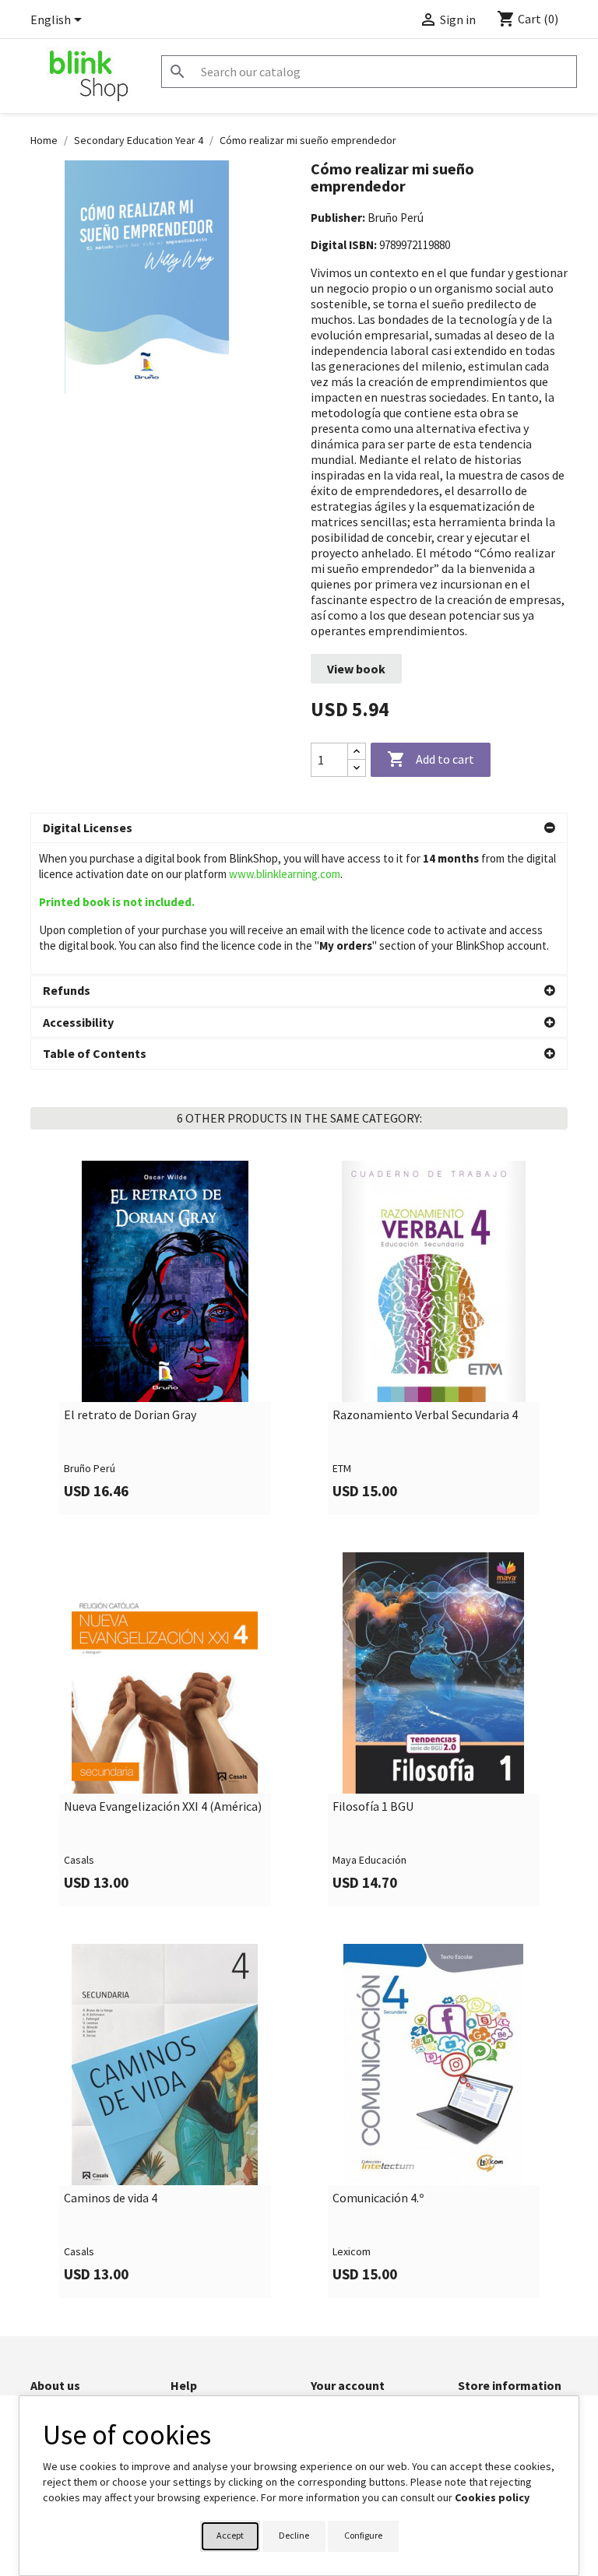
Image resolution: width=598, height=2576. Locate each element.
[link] (165, 1338)
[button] (299, 828)
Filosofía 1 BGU (373, 1807)
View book (356, 669)
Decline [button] (294, 2535)
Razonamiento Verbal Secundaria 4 (425, 1415)
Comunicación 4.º (378, 2198)
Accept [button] (230, 2535)
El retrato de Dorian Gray (130, 1415)
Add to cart (431, 759)
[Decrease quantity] (357, 768)
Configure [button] (363, 2535)
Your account (348, 2385)
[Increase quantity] (357, 752)
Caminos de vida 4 (111, 2198)
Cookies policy (492, 2497)
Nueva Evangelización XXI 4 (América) (163, 1807)
